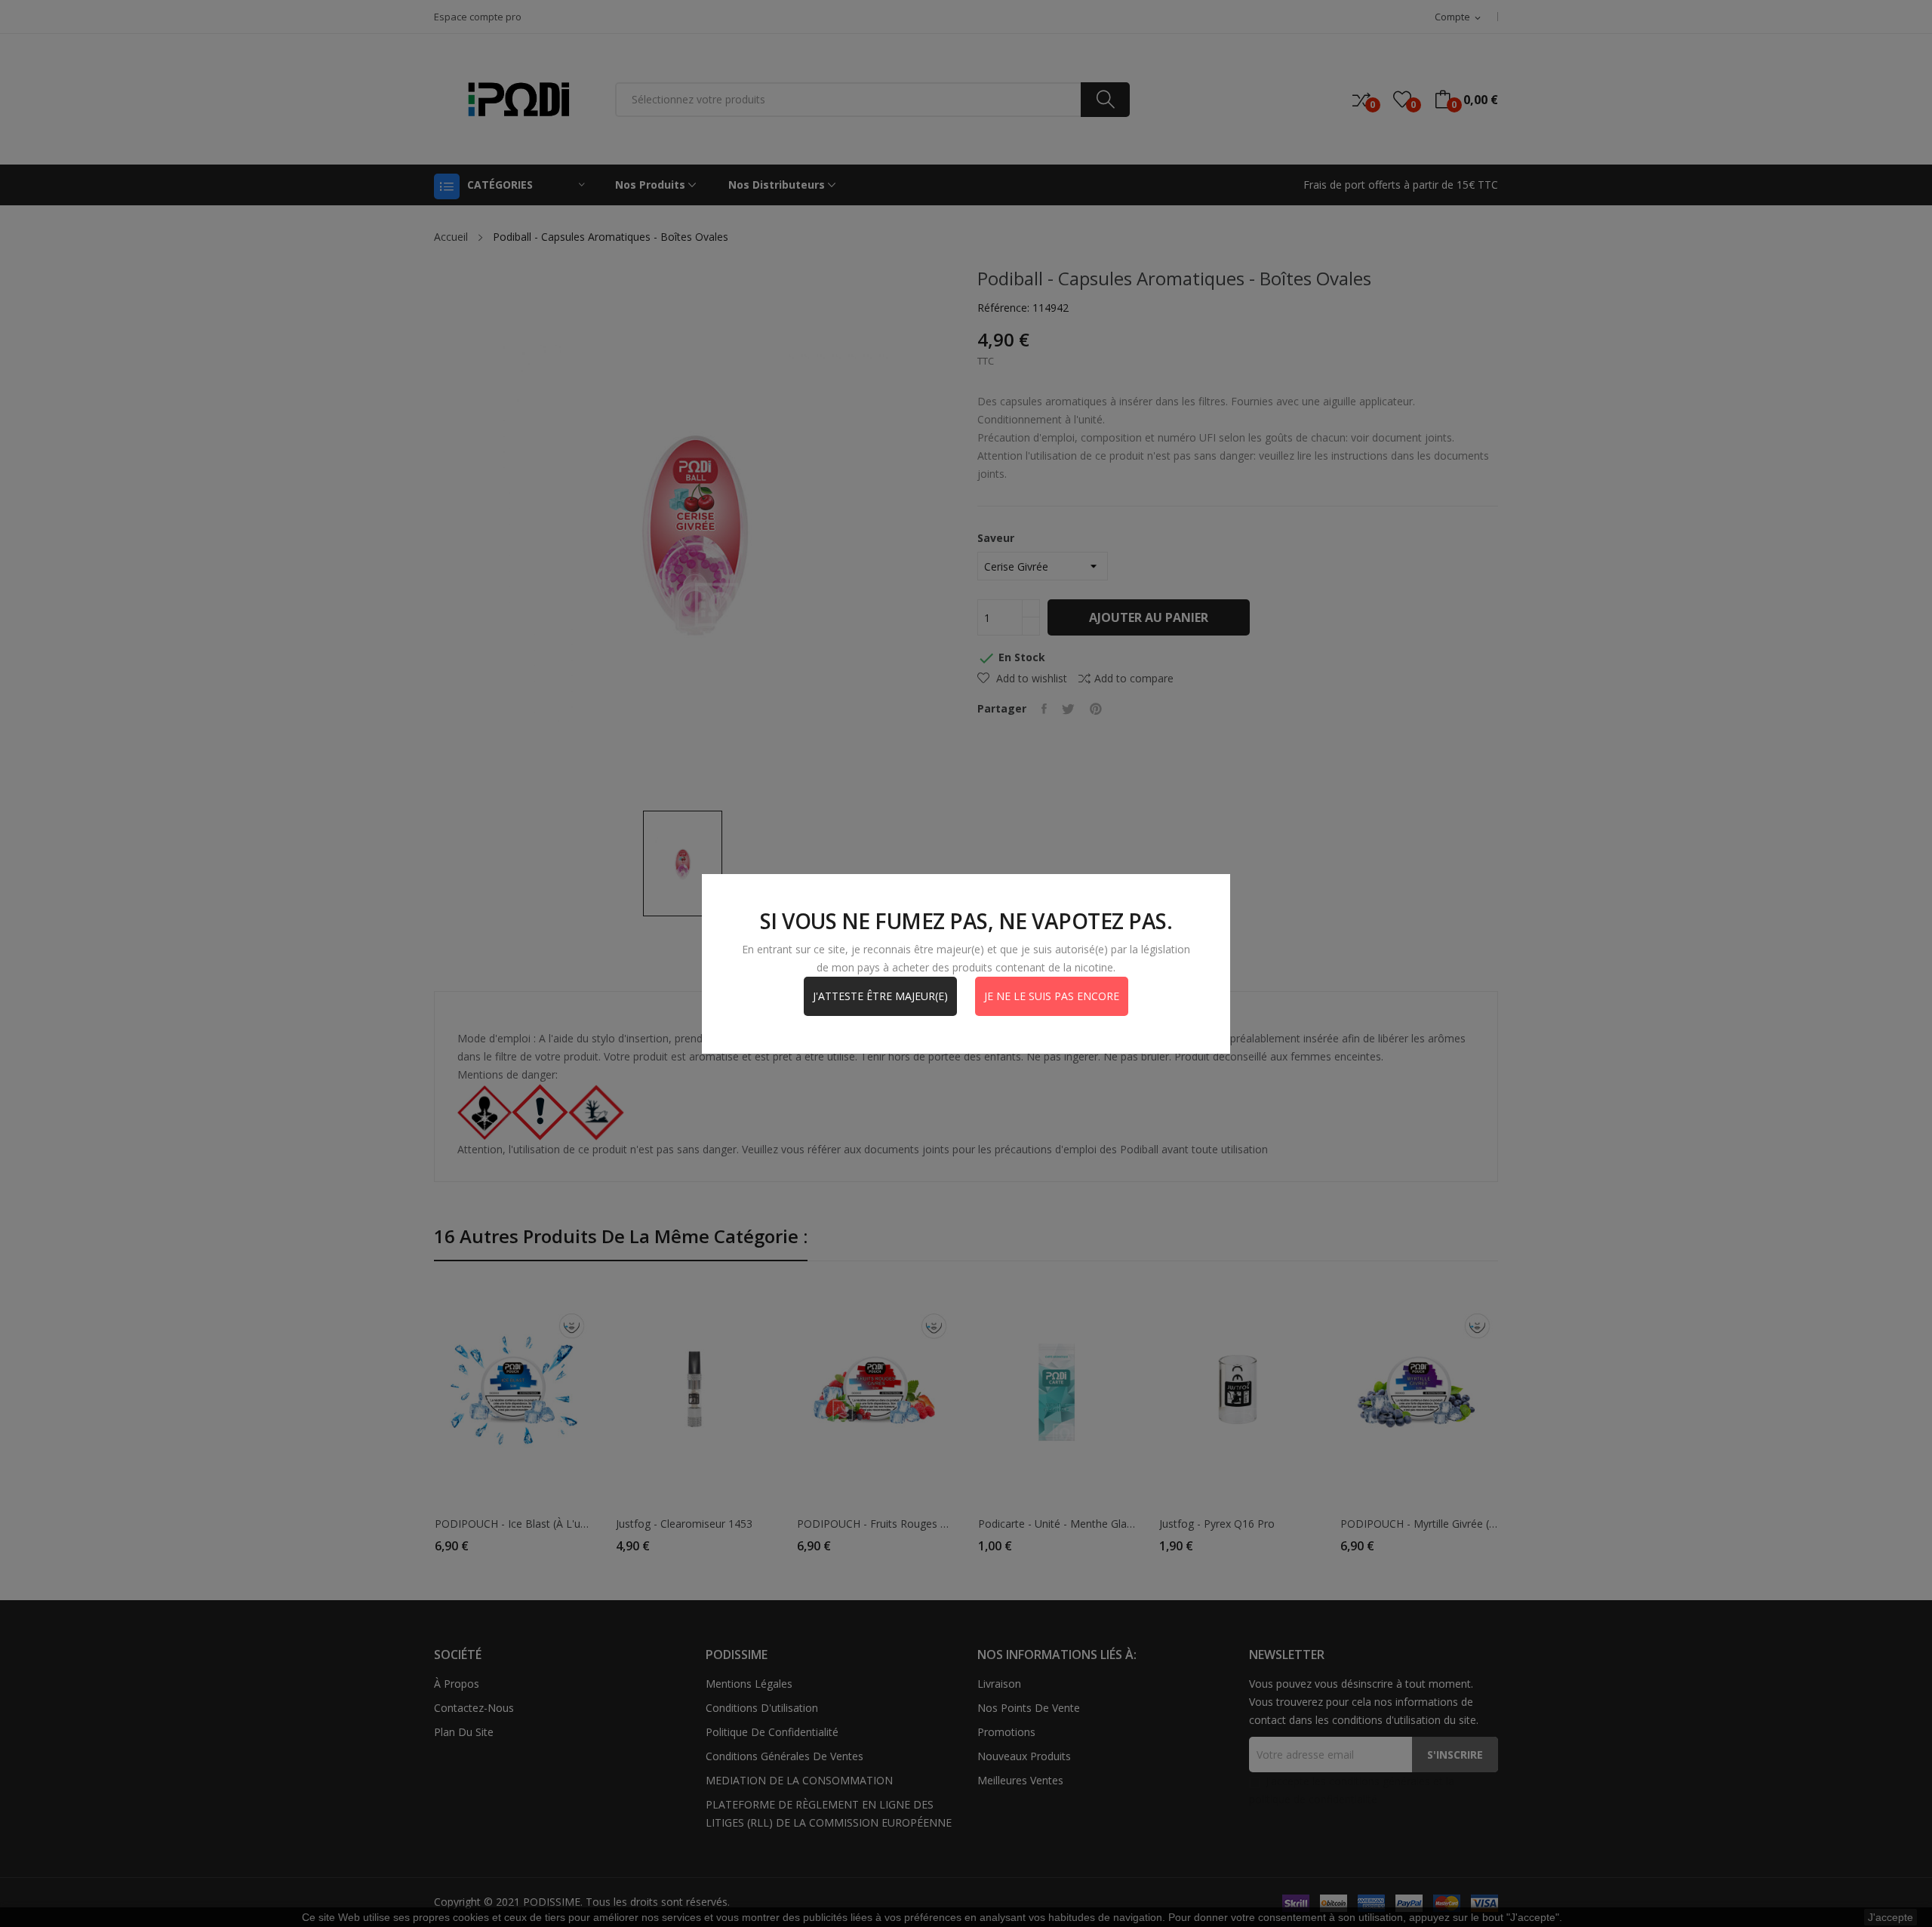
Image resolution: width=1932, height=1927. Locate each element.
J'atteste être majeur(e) (880, 996)
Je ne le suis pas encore (1052, 996)
